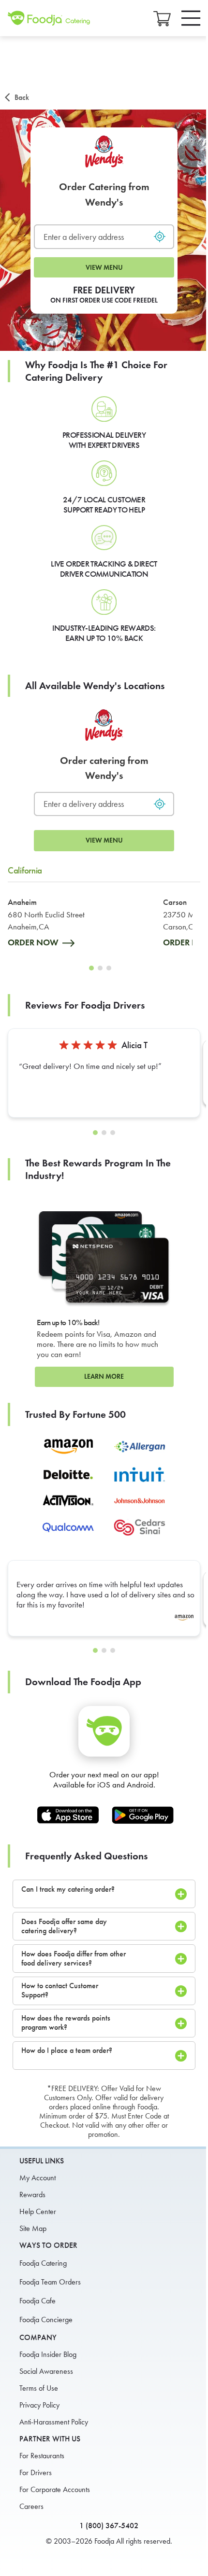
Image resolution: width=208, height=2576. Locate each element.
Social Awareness (46, 2371)
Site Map (33, 2228)
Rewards (32, 2195)
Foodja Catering (43, 2263)
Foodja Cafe (37, 2301)
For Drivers (36, 2472)
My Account (37, 2178)
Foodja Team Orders (50, 2282)
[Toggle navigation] (191, 18)
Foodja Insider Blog (48, 2354)
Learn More (104, 1377)
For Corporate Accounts (55, 2489)
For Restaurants (42, 2456)
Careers (31, 2506)
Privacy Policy (39, 2405)
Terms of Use (39, 2388)
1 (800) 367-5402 (109, 2526)
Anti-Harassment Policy (54, 2422)
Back (22, 97)
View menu (104, 268)
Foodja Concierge (46, 2320)
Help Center (38, 2211)
